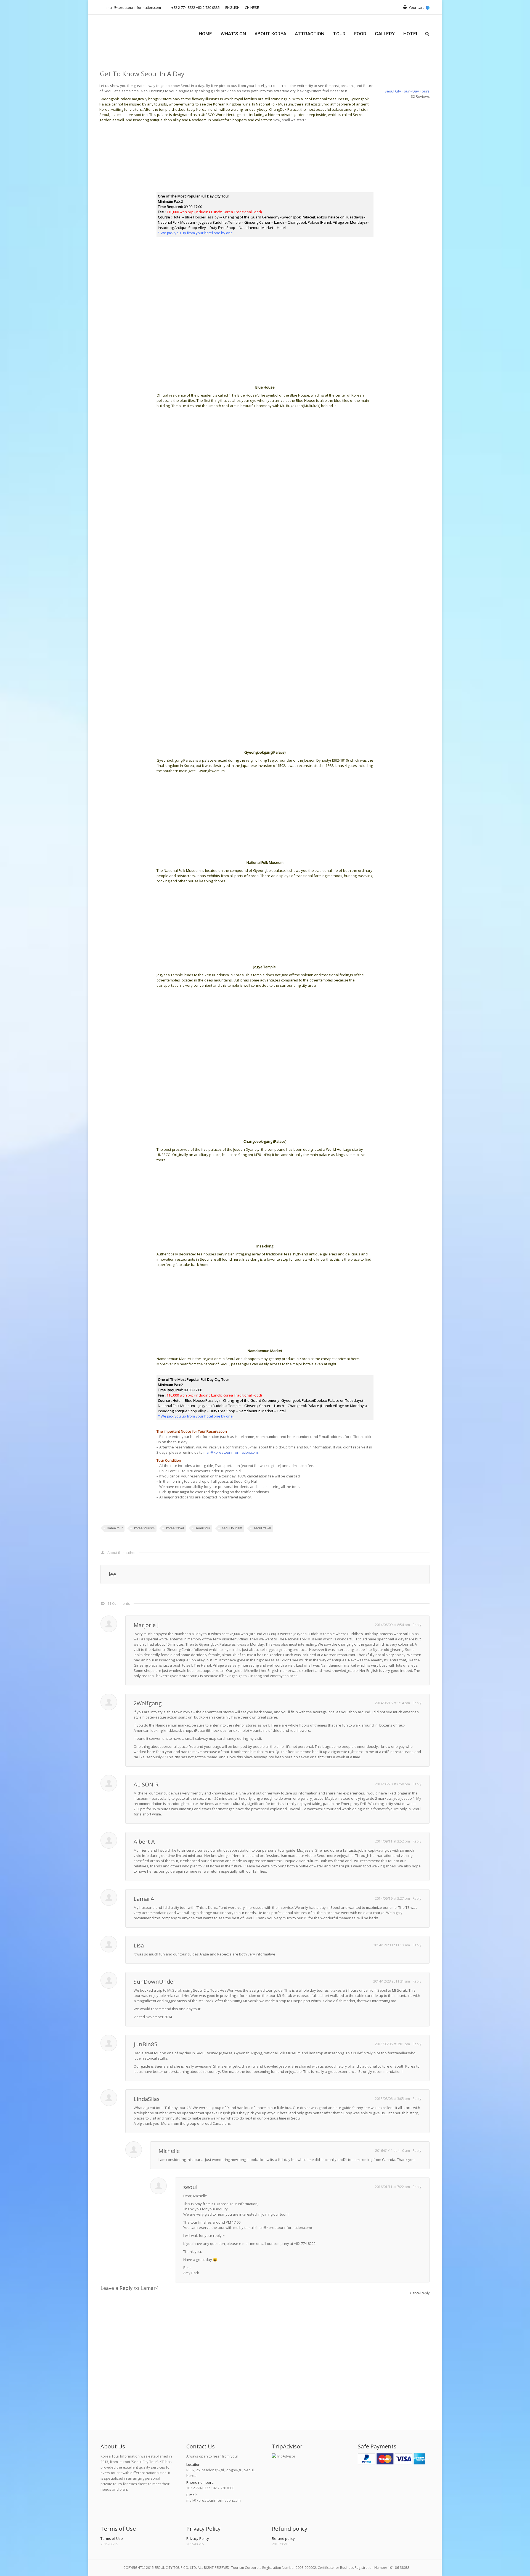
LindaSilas (147, 2099)
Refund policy (283, 2538)
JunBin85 (145, 2044)
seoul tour (203, 1528)
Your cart (418, 7)
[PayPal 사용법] (391, 2463)
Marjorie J (146, 1625)
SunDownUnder (155, 1982)
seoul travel (262, 1528)
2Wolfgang (148, 1703)
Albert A (144, 1842)
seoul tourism (232, 1528)
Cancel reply (420, 2293)
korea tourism (144, 1528)
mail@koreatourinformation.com (231, 1452)
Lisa (139, 1945)
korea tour (115, 1528)
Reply (417, 1625)
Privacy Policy (198, 2538)
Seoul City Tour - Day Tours (407, 91)
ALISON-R (146, 1784)
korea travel (175, 1528)
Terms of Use (112, 2538)
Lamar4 (144, 1899)
